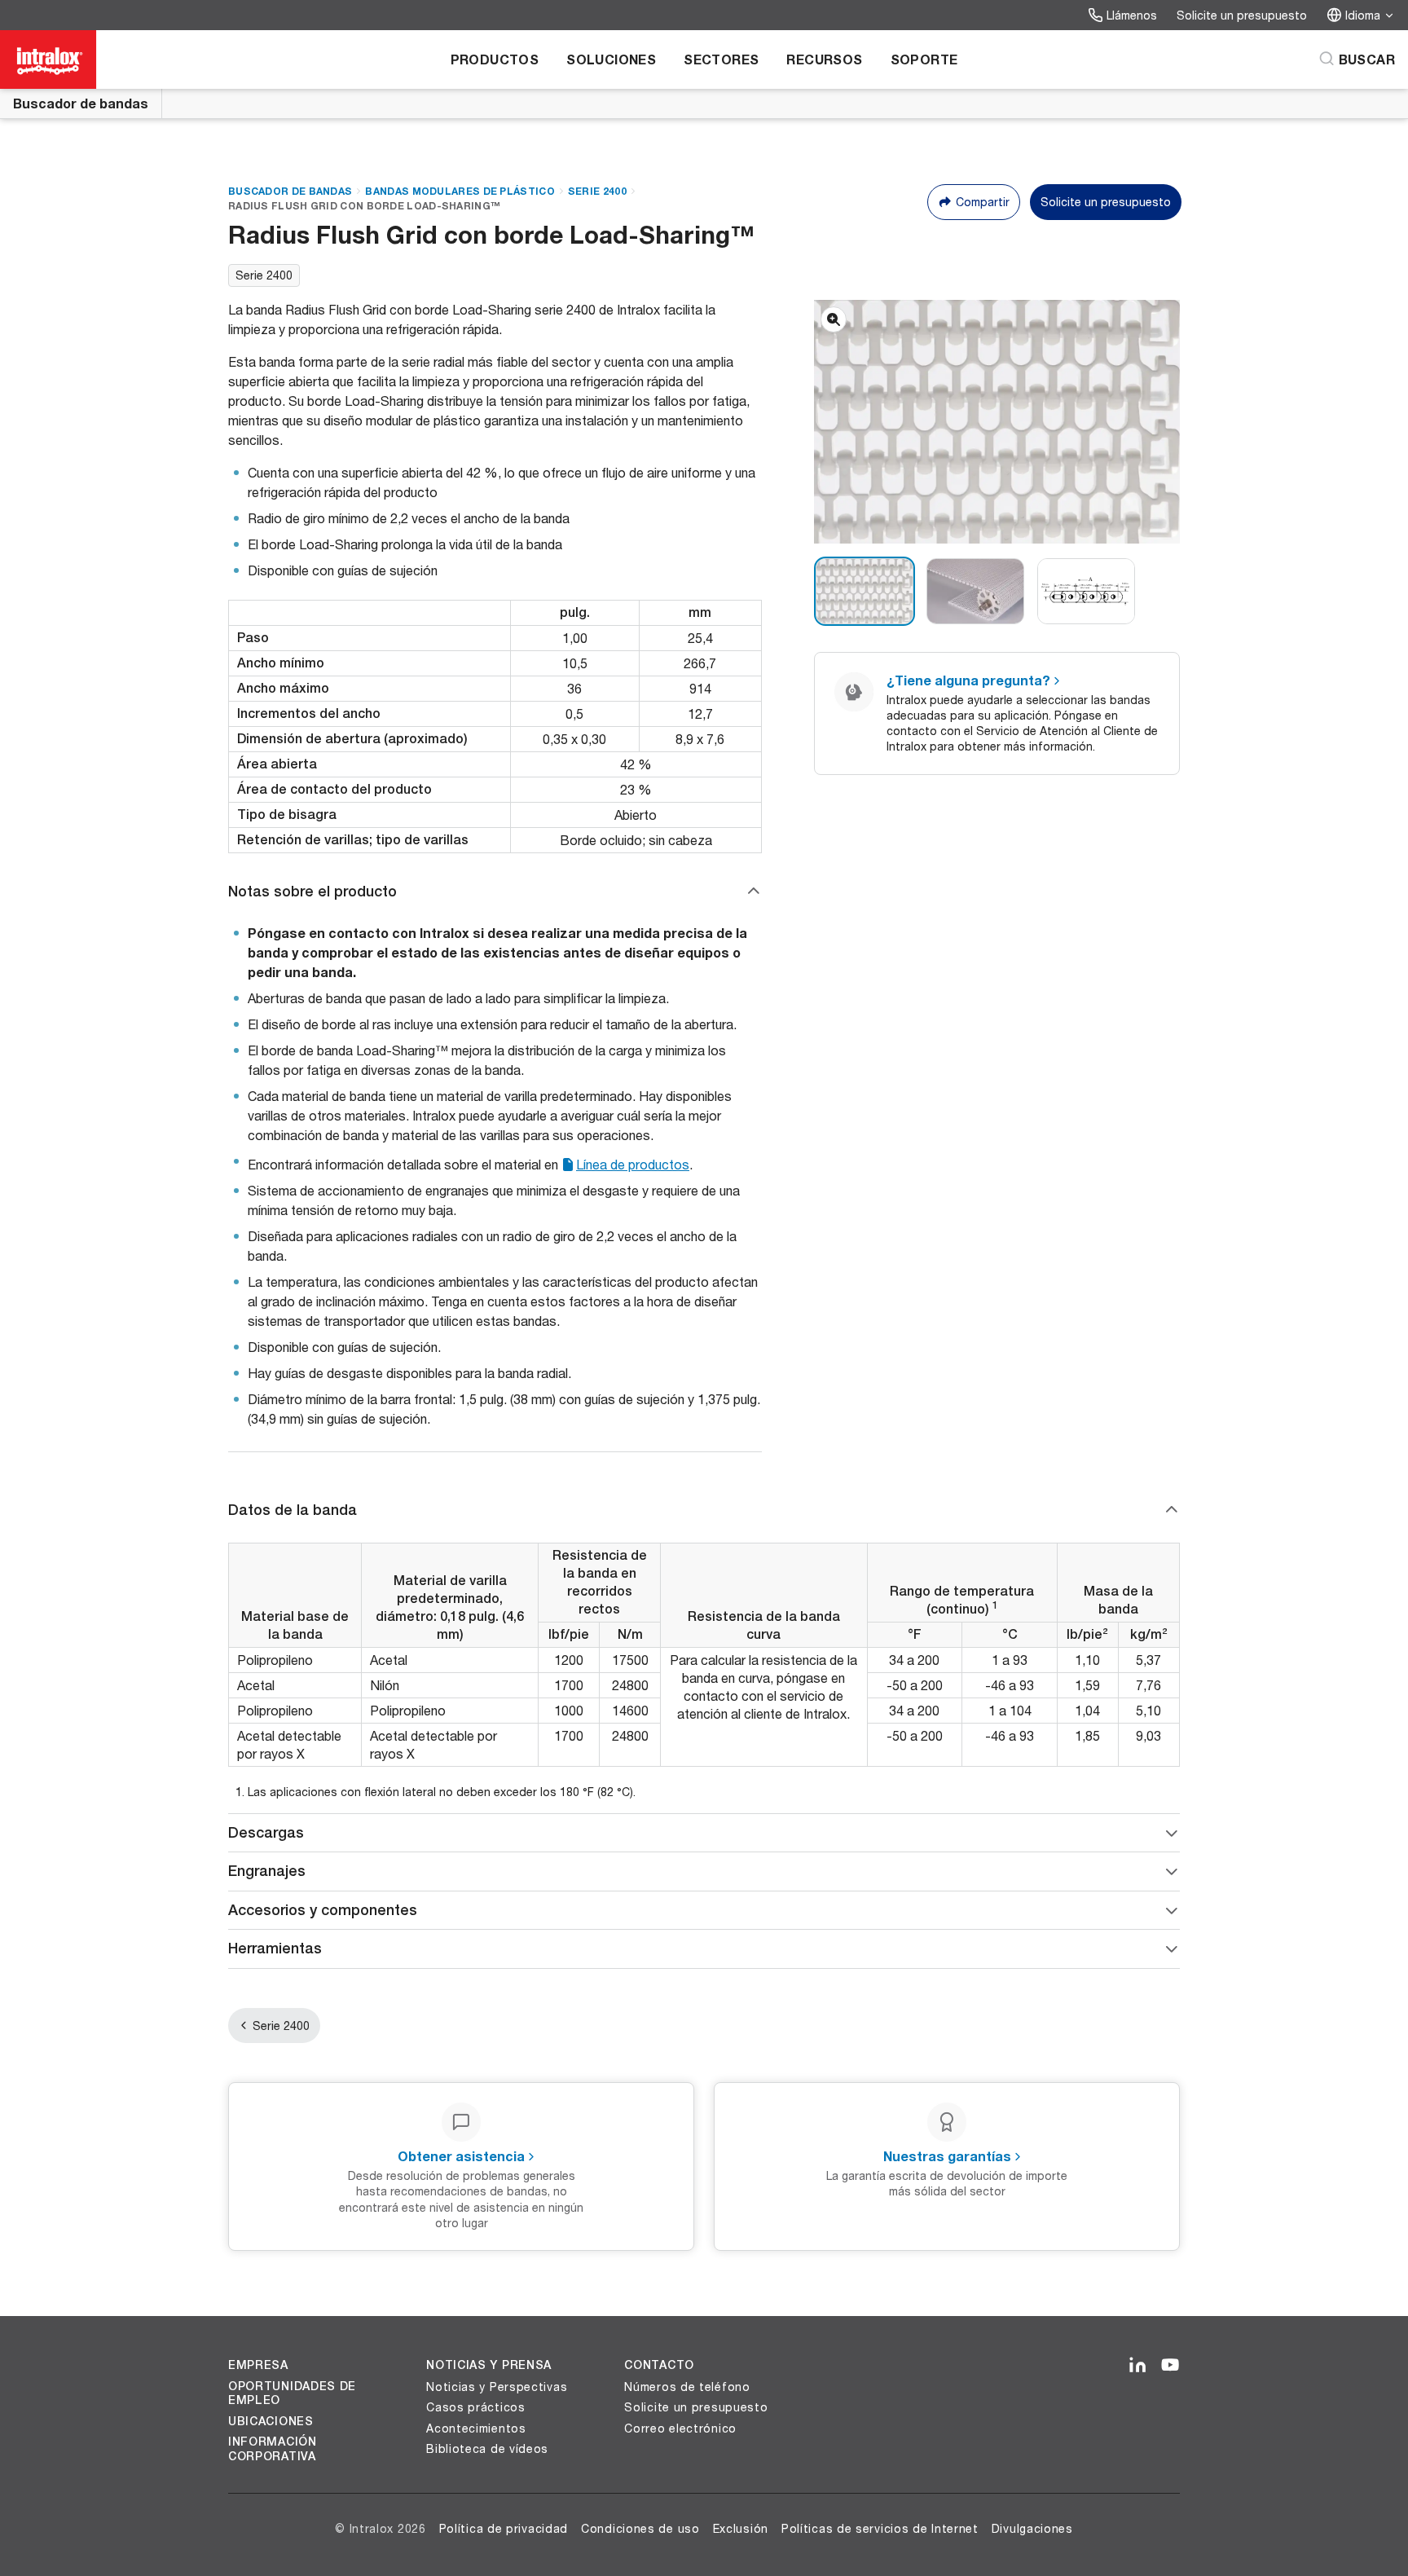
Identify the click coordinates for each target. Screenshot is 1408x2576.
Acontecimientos (476, 2428)
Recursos (824, 59)
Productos (495, 59)
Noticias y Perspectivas (497, 2387)
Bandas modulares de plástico (460, 191)
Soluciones (611, 59)
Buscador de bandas (81, 103)
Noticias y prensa (489, 2365)
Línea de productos (633, 1164)
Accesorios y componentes (323, 1910)
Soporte (924, 59)
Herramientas (275, 1948)
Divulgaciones (1032, 2528)
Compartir (983, 202)
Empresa (258, 2365)
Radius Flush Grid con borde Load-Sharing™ (364, 206)
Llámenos (1132, 15)
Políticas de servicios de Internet (880, 2528)
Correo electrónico (680, 2428)
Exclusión (741, 2528)
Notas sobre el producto (312, 891)
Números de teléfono (687, 2387)
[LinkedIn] (1137, 2366)
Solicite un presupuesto (1242, 15)
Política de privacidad (504, 2528)
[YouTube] (1170, 2366)
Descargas (266, 1832)
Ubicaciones (271, 2421)
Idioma (1363, 15)
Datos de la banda (293, 1510)
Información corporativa (273, 2449)
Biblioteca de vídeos (487, 2448)
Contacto (659, 2365)
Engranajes (267, 1871)
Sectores (721, 59)
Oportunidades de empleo (292, 2393)
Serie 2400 (597, 191)
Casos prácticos (476, 2407)
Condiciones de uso (640, 2528)
